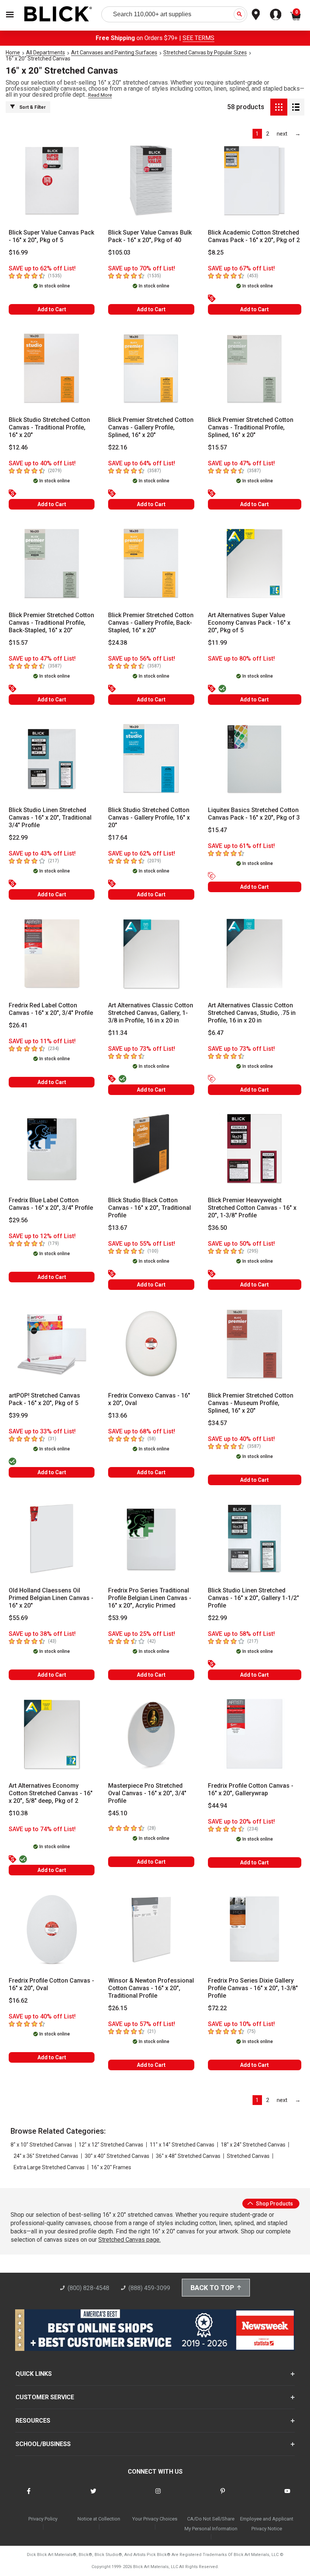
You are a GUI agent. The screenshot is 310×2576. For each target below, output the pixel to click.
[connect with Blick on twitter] (93, 2496)
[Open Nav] (10, 15)
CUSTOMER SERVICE (45, 2397)
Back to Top (212, 2288)
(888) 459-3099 (149, 2288)
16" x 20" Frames (111, 2167)
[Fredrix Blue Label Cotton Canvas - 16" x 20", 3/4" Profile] (52, 1149)
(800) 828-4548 (88, 2288)
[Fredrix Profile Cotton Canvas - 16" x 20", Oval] (52, 1929)
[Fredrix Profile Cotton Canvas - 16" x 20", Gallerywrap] (255, 1734)
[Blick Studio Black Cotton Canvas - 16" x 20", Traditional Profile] (151, 1149)
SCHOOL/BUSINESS (43, 2444)
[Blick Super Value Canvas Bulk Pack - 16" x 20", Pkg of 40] (151, 181)
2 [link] (268, 134)
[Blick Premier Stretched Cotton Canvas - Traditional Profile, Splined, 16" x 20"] (255, 369)
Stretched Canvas (248, 2156)
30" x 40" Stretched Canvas (117, 2156)
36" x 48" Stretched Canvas (188, 2156)
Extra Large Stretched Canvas (49, 2167)
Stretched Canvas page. (129, 2240)
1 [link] (257, 134)
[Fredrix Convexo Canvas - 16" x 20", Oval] (151, 1344)
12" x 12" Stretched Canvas (111, 2145)
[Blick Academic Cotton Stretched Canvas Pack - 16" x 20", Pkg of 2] (255, 181)
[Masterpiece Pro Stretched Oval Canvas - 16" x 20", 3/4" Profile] (151, 1734)
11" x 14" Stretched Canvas (182, 2145)
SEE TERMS (198, 38)
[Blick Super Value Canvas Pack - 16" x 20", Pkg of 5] (52, 181)
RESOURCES (33, 2421)
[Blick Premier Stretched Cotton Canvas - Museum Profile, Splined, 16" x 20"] (255, 1344)
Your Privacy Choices (155, 2519)
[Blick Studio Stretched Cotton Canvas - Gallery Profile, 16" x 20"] (151, 759)
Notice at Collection (99, 2519)
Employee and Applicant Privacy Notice (267, 2524)
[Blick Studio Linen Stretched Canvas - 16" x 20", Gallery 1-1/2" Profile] (255, 1539)
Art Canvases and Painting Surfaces (114, 53)
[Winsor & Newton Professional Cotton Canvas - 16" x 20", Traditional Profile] (151, 1929)
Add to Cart (52, 309)
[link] (282, 134)
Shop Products (274, 2204)
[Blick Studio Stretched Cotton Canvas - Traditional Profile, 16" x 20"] (52, 369)
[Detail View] (296, 107)
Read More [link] (100, 95)
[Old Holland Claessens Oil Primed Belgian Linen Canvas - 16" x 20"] (52, 1539)
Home (13, 53)
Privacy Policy (43, 2519)
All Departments (46, 53)
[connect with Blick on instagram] (158, 2496)
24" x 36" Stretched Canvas (46, 2156)
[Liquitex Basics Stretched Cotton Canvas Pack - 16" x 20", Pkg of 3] (255, 759)
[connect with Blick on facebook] (29, 2496)
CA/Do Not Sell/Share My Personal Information (211, 2524)
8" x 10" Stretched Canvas (41, 2145)
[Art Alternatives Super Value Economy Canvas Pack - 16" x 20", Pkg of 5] (255, 564)
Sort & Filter (33, 107)
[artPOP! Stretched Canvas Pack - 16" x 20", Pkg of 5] (52, 1344)
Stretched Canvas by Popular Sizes (205, 53)
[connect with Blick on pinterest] (223, 2496)
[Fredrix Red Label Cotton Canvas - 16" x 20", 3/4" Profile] (52, 954)
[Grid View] (279, 107)
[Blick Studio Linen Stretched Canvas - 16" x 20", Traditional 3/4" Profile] (52, 759)
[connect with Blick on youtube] (287, 2496)
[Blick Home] (58, 15)
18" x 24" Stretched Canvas (253, 2145)
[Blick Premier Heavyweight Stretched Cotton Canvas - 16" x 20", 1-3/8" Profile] (255, 1149)
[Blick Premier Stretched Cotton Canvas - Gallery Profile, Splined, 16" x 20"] (151, 369)
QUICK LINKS (34, 2374)
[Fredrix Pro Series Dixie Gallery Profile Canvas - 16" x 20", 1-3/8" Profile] (255, 1929)
